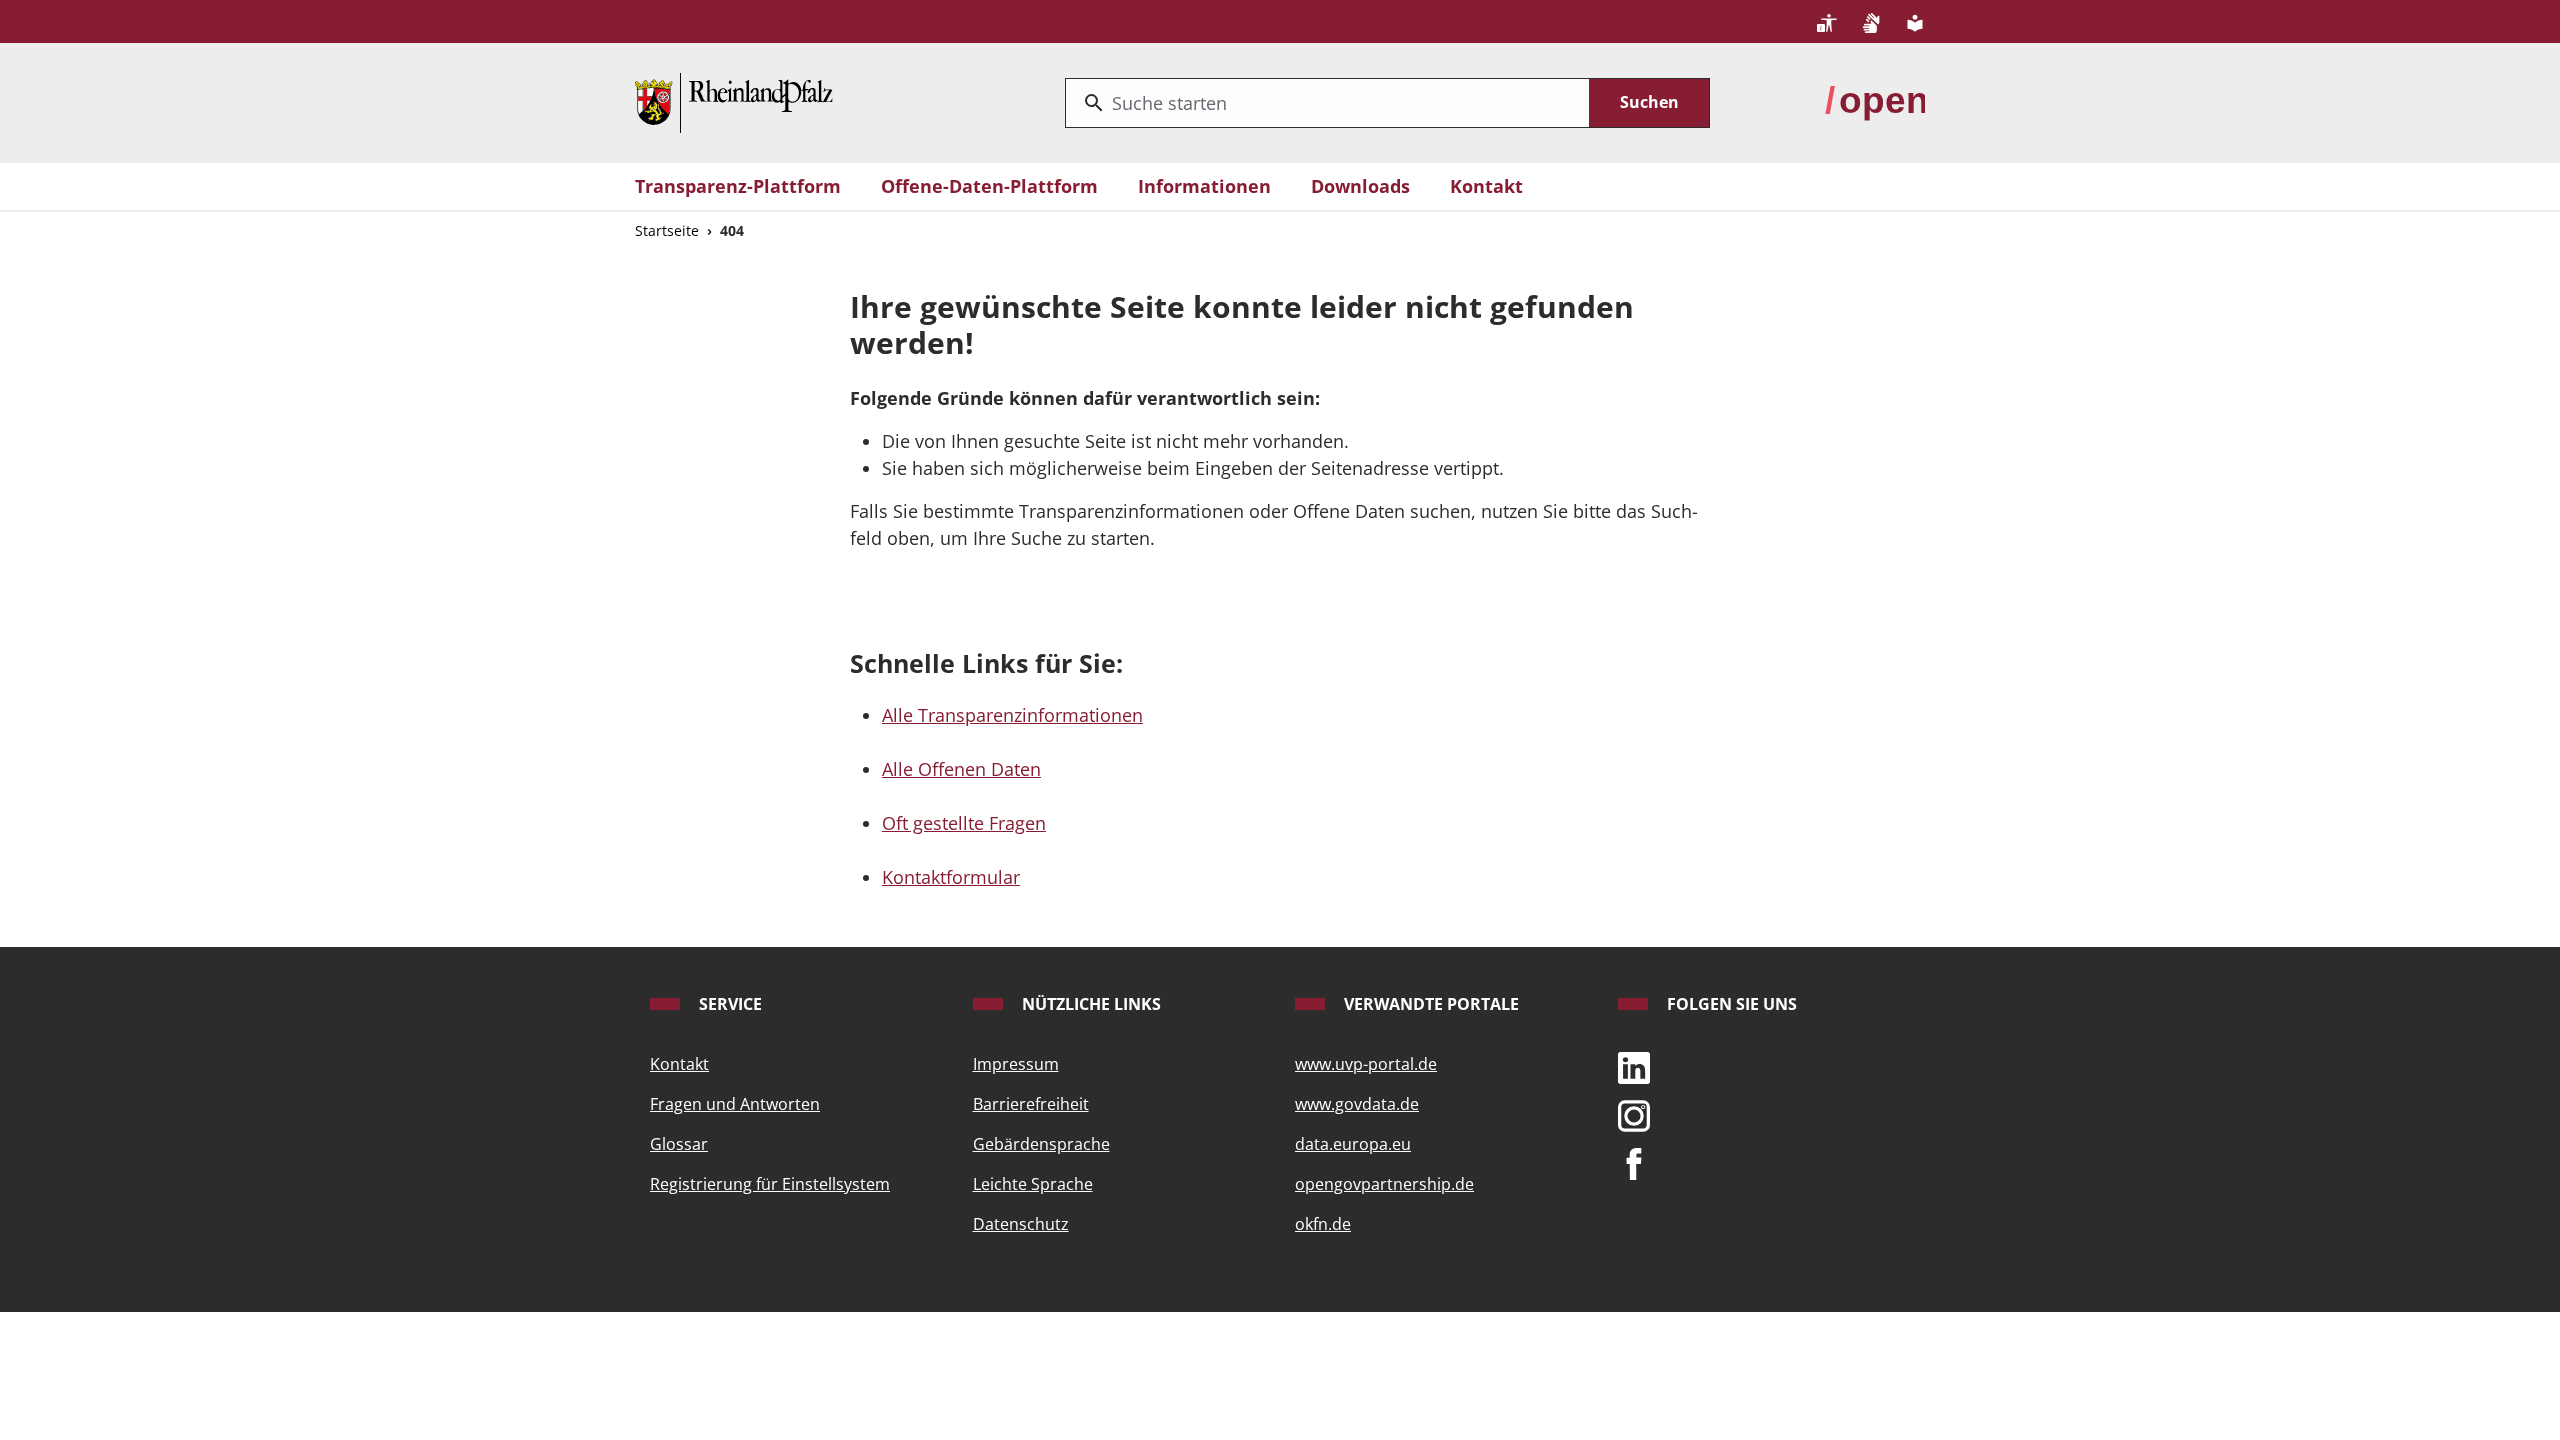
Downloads (1360, 186)
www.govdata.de (1357, 1104)
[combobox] (1327, 103)
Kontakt (1486, 186)
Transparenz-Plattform (738, 186)
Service (728, 1004)
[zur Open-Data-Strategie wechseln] (1875, 101)
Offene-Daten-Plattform (989, 186)
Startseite (667, 230)
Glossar (679, 1144)
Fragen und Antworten (735, 1104)
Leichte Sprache (1033, 1184)
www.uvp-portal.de (1366, 1064)
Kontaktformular (951, 877)
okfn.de (1323, 1224)
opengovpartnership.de (1384, 1184)
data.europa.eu (1353, 1144)
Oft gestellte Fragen (964, 823)
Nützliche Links (1089, 1004)
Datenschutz (1021, 1224)
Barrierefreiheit (1031, 1104)
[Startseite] (734, 101)
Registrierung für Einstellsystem (770, 1184)
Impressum (1016, 1064)
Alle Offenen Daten (961, 769)
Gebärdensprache (1041, 1144)
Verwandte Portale (1429, 1004)
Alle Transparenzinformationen (1012, 715)
